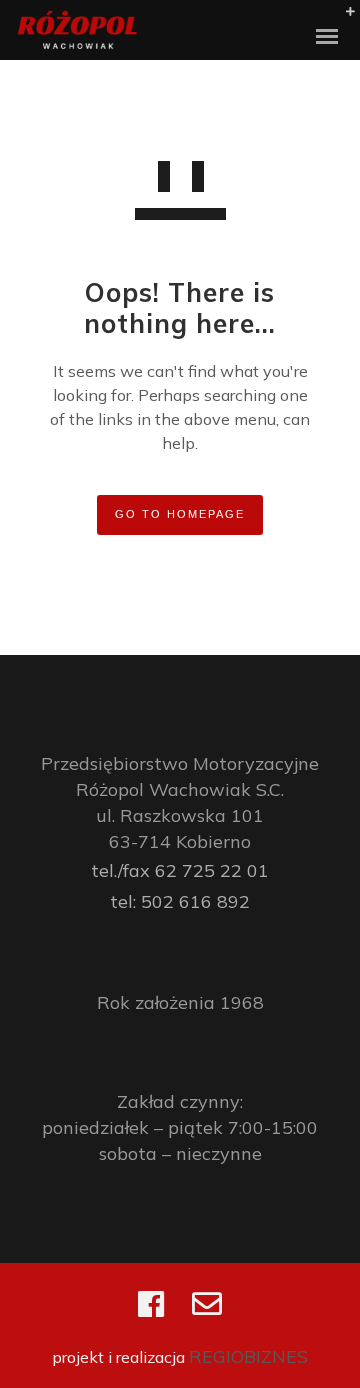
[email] (207, 1313)
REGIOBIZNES (248, 1356)
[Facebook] (151, 1313)
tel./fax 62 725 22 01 (180, 870)
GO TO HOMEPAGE (180, 514)
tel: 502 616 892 (180, 901)
